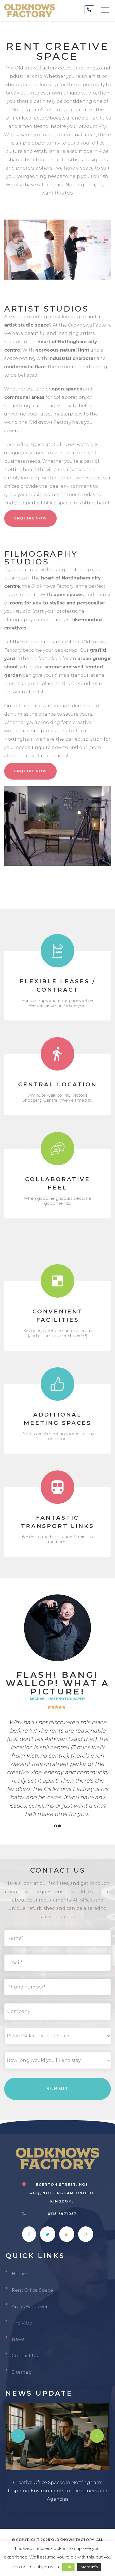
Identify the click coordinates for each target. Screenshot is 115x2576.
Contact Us (25, 2356)
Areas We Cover (30, 2307)
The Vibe (22, 2323)
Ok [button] (68, 2567)
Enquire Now (31, 518)
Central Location (57, 1084)
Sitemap (22, 2372)
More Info (89, 2567)
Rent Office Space (32, 2290)
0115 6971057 (62, 2214)
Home (19, 2274)
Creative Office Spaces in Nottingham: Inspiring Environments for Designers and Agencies (58, 2491)
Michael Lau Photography (57, 1699)
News (18, 2339)
